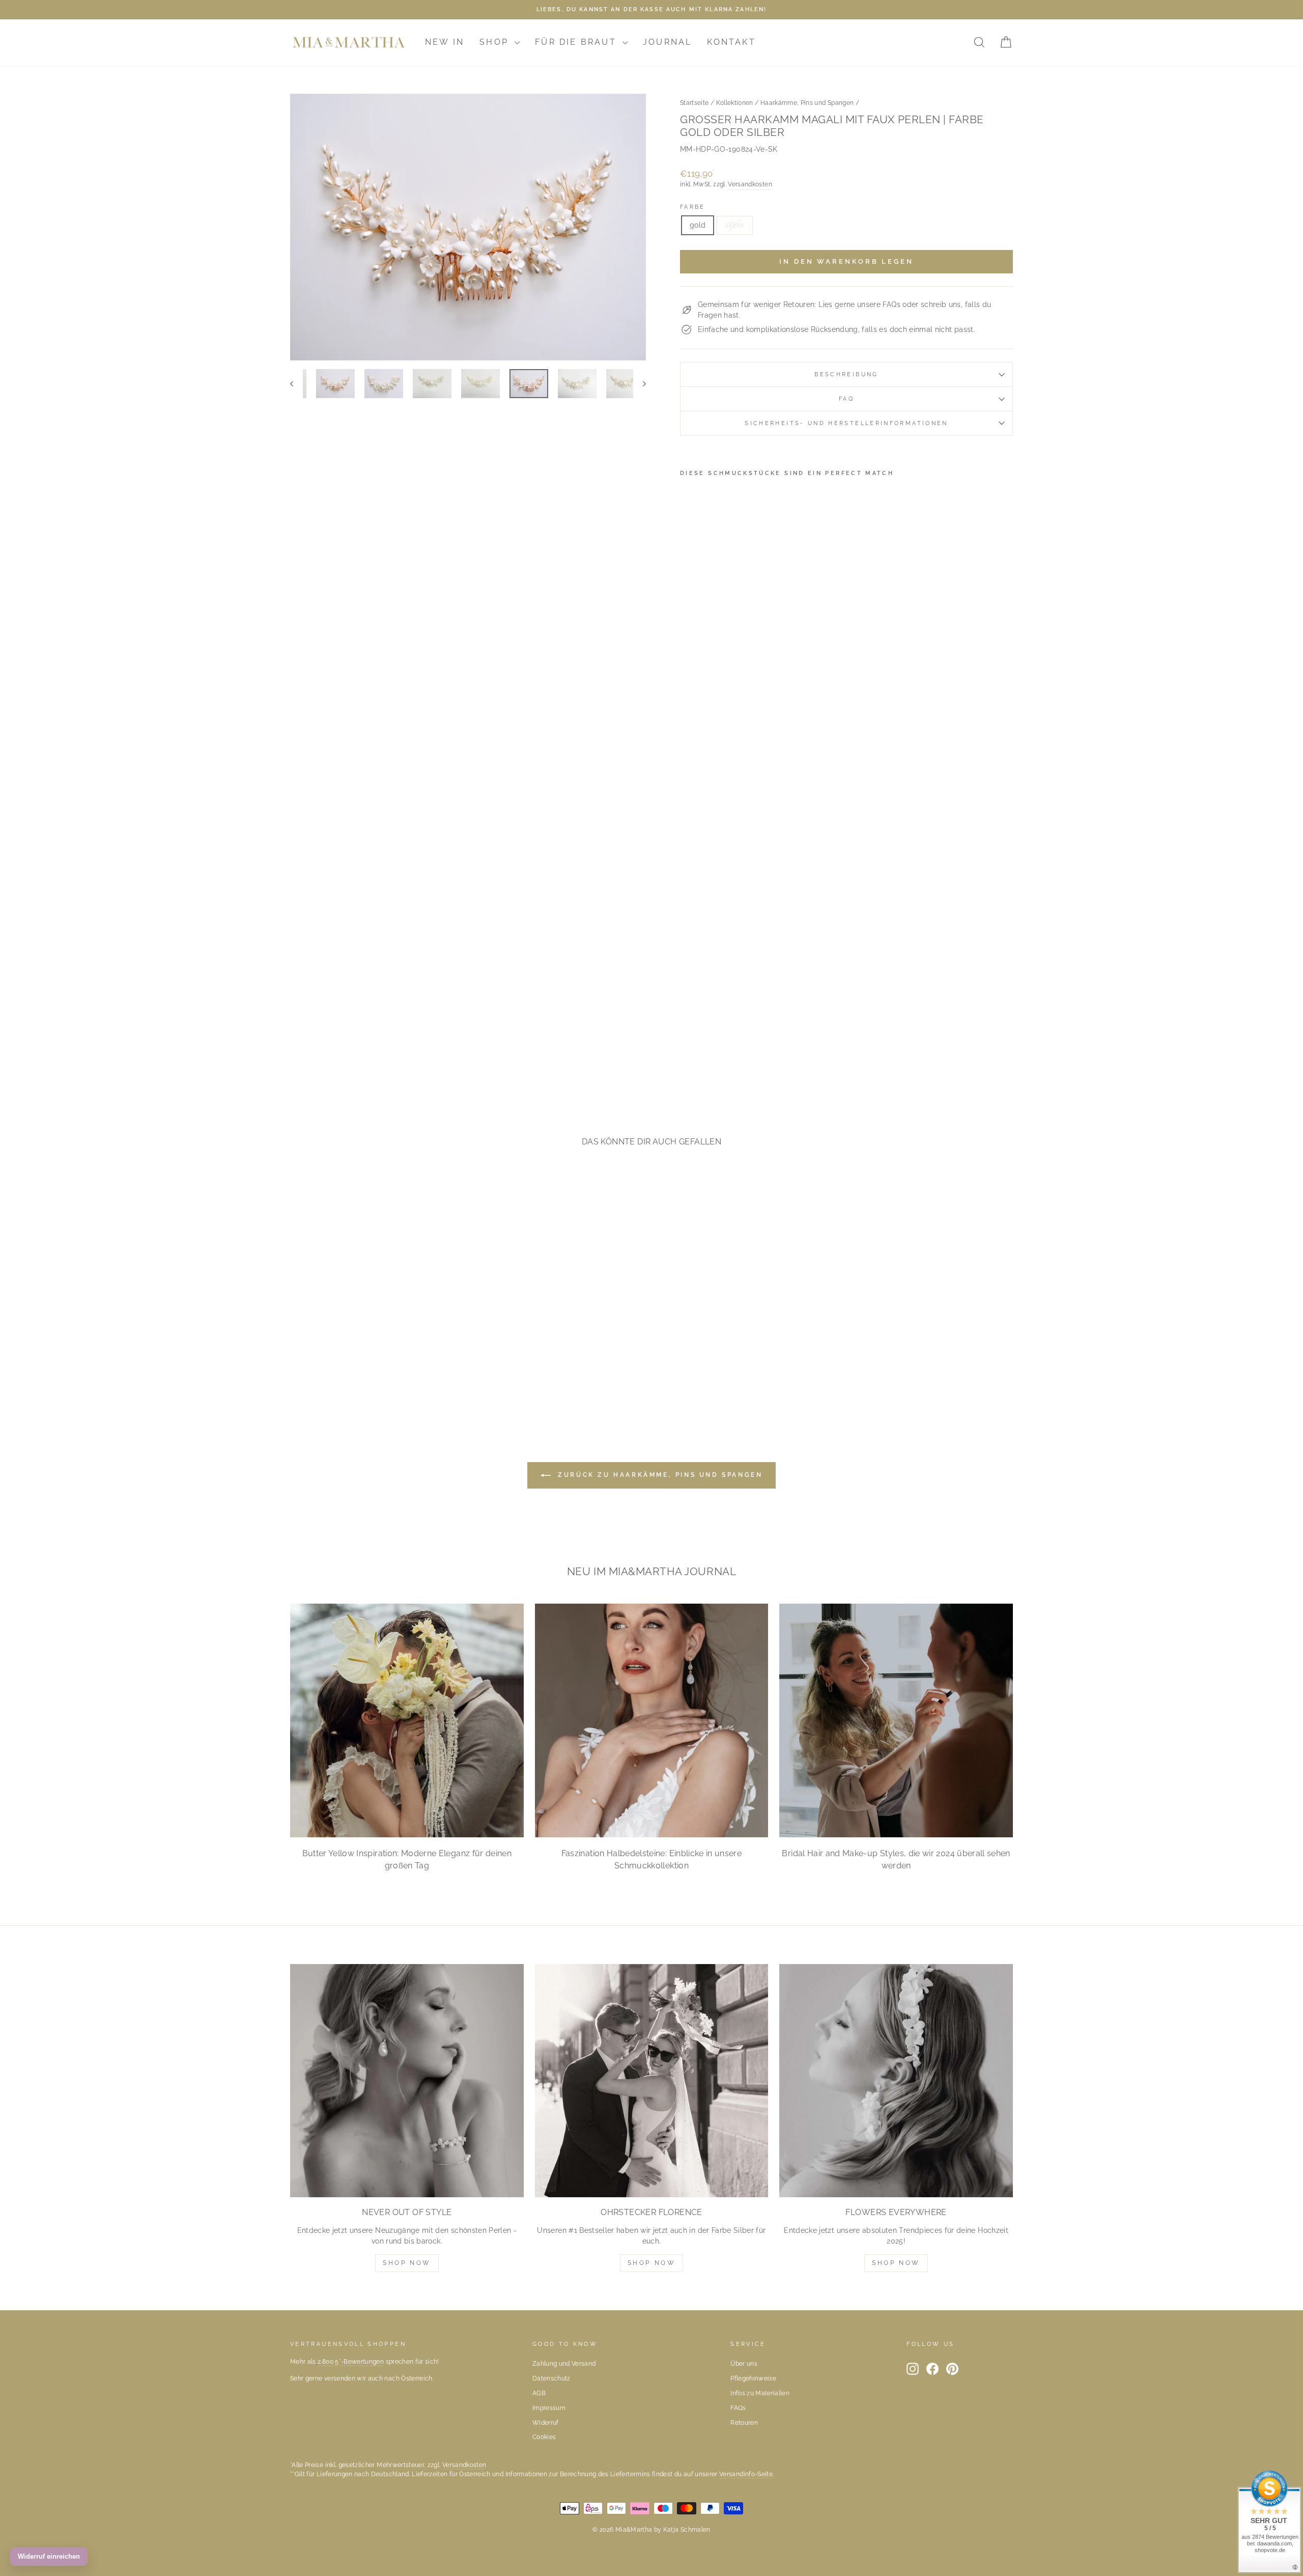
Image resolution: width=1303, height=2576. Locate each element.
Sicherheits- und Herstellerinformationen (846, 423)
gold (698, 225)
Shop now (652, 2263)
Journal (667, 42)
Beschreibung (846, 374)
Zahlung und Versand (564, 2364)
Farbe (693, 207)
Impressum (549, 2408)
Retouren (744, 2423)
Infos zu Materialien (760, 2393)
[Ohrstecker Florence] (652, 2081)
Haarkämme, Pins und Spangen (807, 103)
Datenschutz (551, 2378)
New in (445, 42)
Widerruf (546, 2423)
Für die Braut (577, 42)
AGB (539, 2393)
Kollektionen (735, 103)
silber (734, 225)
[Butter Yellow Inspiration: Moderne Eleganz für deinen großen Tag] (407, 1720)
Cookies (544, 2437)
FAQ (846, 399)
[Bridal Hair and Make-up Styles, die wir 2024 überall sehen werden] (896, 1720)
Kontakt (731, 42)
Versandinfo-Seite (746, 2474)
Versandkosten (750, 184)
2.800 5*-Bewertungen (351, 2362)
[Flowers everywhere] (896, 2081)
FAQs (738, 2408)
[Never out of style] (407, 2081)
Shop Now (407, 2263)
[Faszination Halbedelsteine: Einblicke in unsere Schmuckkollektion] (652, 1720)
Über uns (744, 2364)
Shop (496, 42)
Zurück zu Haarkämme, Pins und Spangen (659, 1475)
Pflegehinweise (753, 2378)
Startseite (695, 103)
